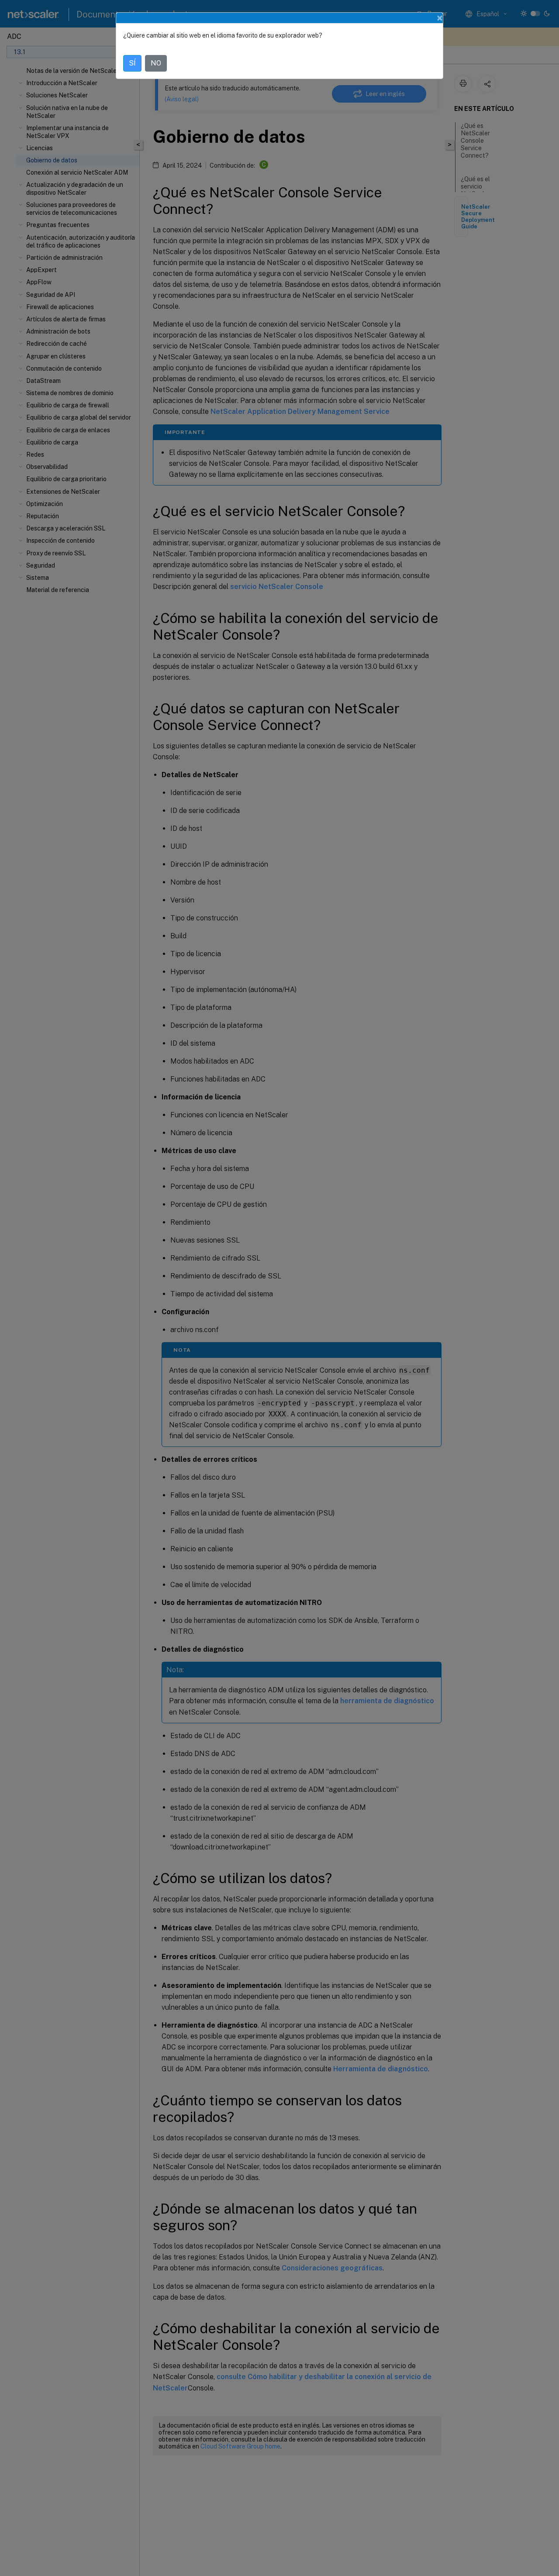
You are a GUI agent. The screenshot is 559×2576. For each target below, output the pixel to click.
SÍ (132, 63)
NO (156, 63)
